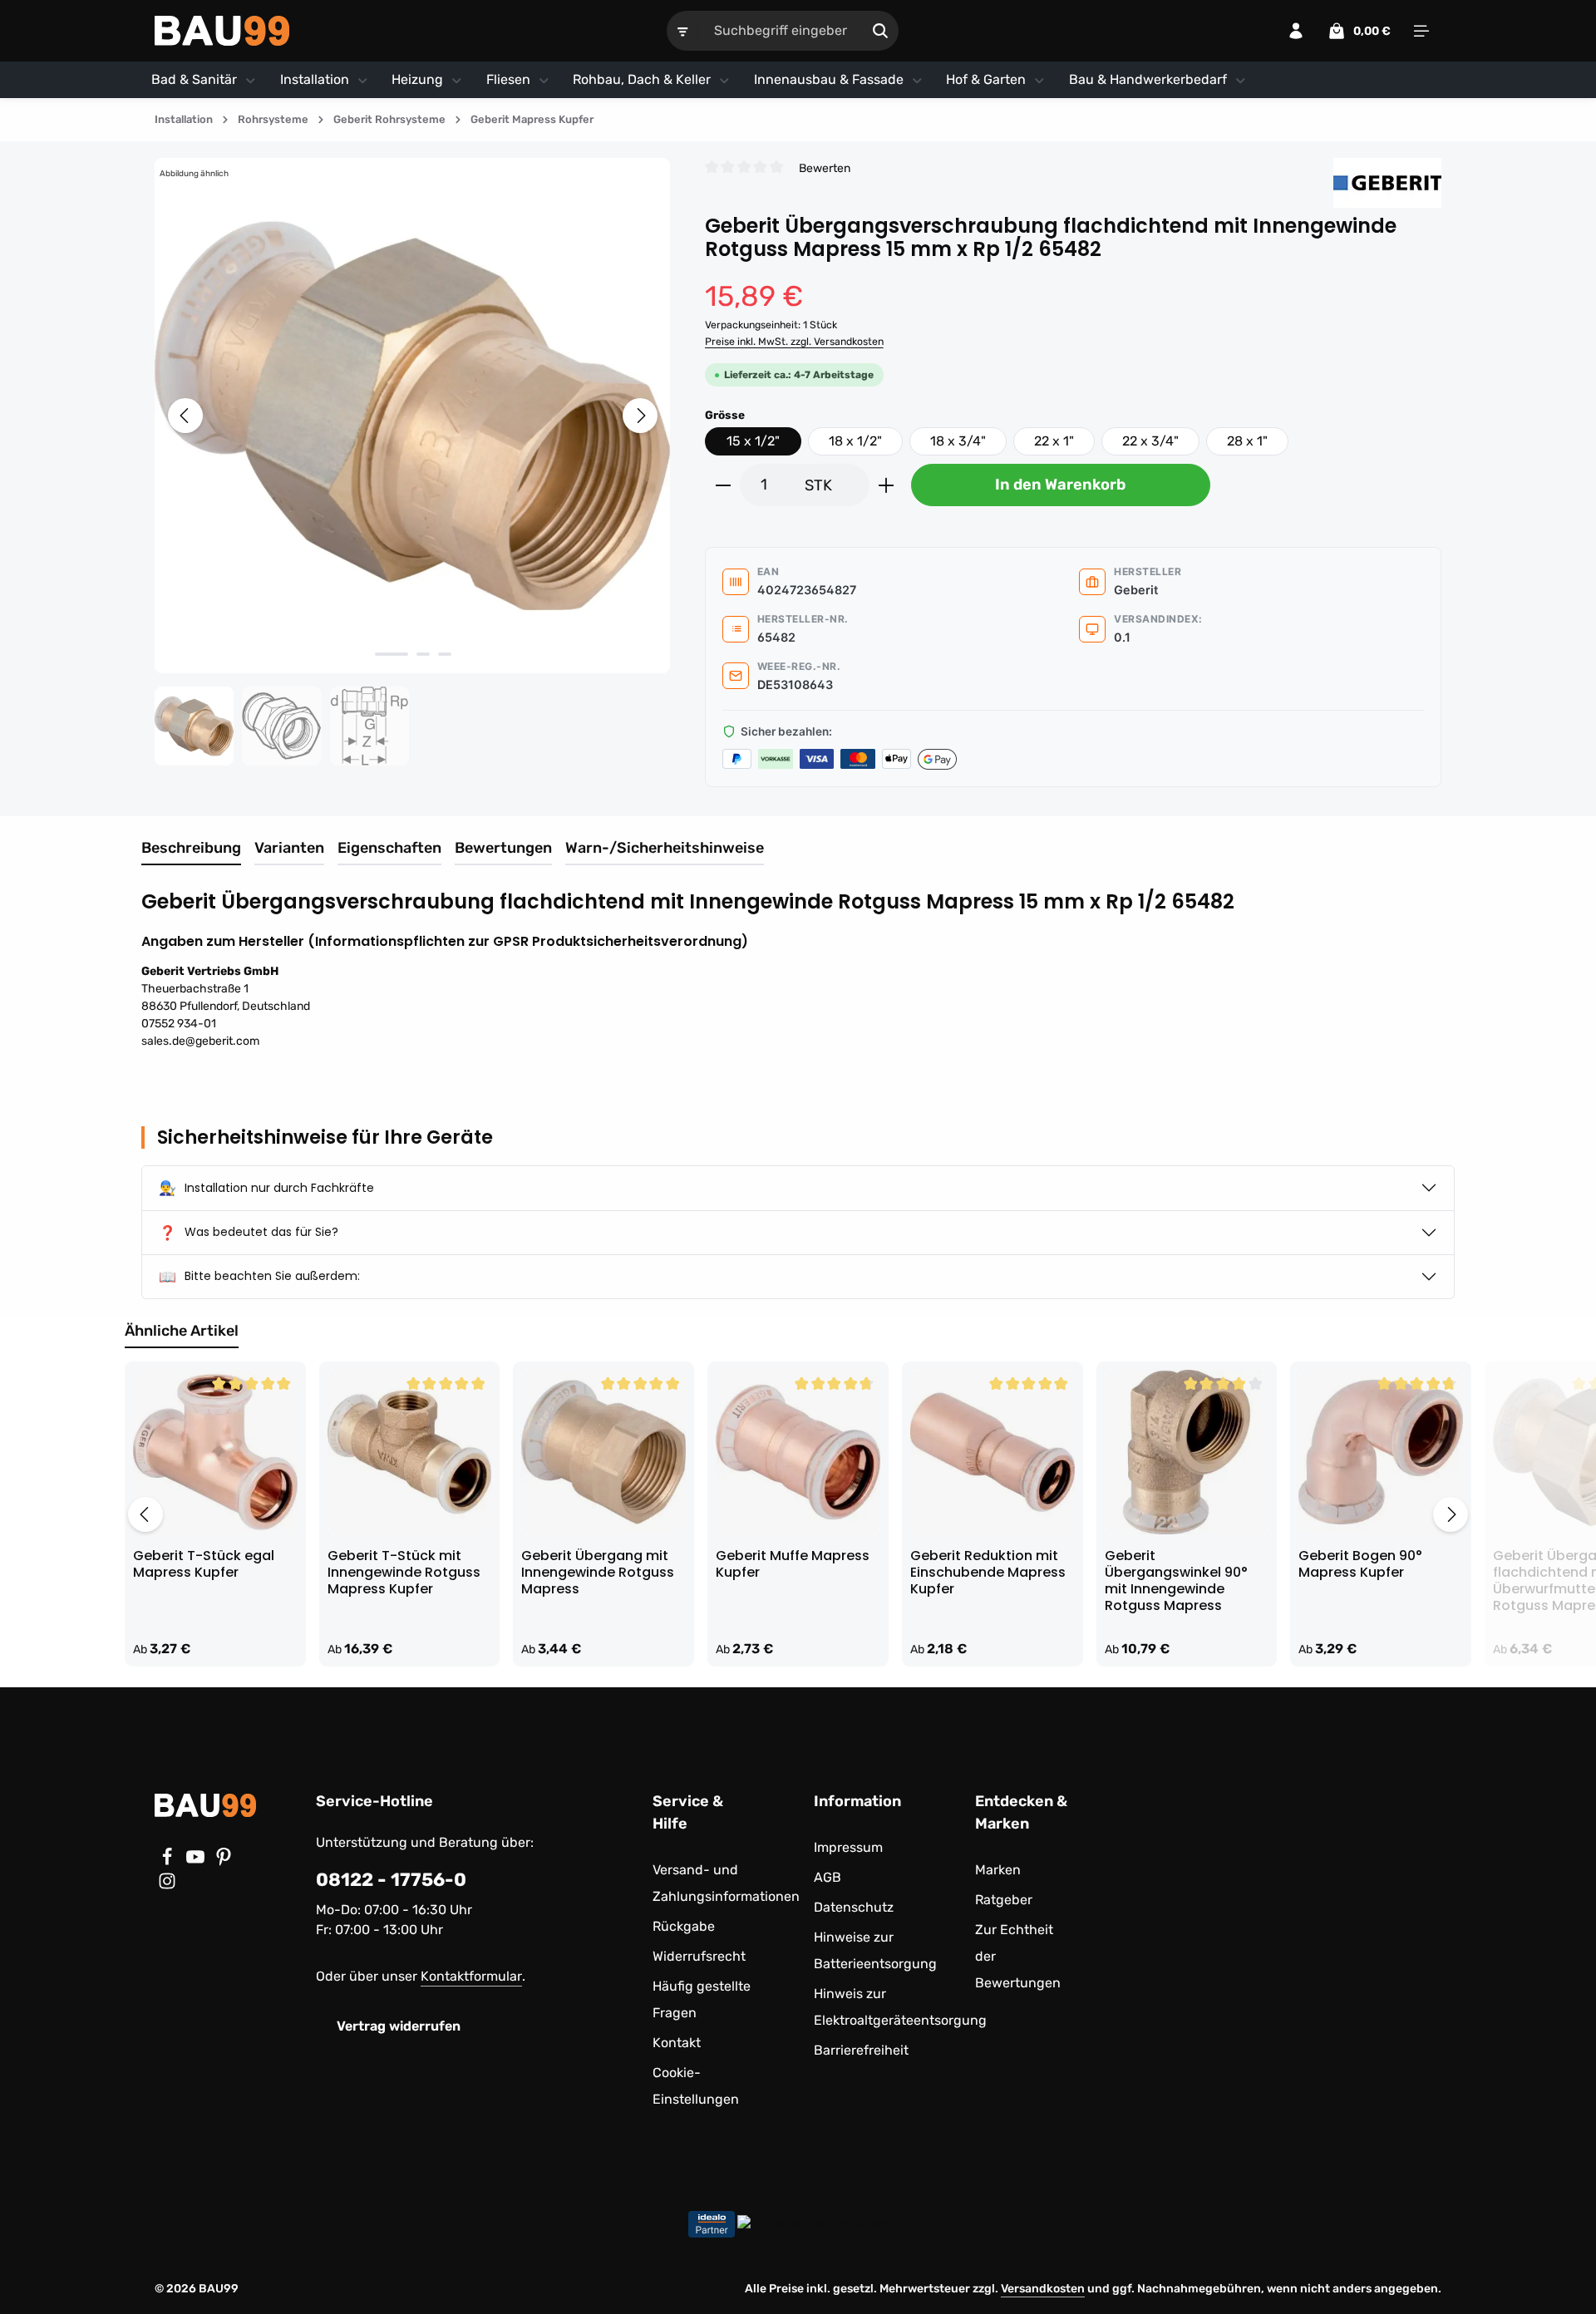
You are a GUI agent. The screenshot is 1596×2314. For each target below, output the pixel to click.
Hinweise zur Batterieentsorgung (875, 1950)
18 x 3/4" (958, 441)
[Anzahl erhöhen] (887, 485)
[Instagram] (167, 1886)
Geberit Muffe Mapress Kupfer (793, 1564)
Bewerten (825, 167)
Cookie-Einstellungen (696, 2086)
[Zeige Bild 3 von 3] (445, 654)
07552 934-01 (179, 1024)
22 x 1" (1054, 441)
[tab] (191, 849)
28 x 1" (1247, 441)
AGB (828, 1877)
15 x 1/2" (753, 441)
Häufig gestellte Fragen (702, 1999)
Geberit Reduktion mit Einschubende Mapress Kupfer (988, 1573)
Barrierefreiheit (861, 2050)
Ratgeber (1004, 1900)
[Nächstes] (640, 416)
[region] (413, 462)
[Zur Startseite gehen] (222, 31)
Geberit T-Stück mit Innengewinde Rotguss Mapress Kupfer (404, 1573)
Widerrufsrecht (699, 1956)
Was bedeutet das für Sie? (249, 1233)
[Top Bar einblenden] (1421, 31)
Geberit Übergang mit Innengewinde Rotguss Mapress (598, 1573)
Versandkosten (1043, 2289)
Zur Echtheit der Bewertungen (1018, 1956)
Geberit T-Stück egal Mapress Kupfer (204, 1564)
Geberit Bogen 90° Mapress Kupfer (1360, 1564)
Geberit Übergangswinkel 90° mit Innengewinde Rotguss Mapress (1176, 1581)
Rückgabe (684, 1926)
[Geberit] (1387, 183)
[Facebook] (169, 1861)
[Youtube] (197, 1861)
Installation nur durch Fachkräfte (266, 1188)
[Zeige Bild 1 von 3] (392, 654)
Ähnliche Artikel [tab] (182, 1331)
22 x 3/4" (1150, 441)
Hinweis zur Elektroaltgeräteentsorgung (900, 2007)
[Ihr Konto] (1296, 31)
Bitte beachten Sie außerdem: (259, 1277)
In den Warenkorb (1060, 485)
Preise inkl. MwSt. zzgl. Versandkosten (794, 342)
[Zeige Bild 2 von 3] (423, 654)
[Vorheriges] (185, 416)
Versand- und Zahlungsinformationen (726, 1883)
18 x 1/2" (855, 441)
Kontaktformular (471, 1976)
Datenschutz (854, 1907)
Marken (998, 1870)
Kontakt (677, 2043)
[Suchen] (881, 31)
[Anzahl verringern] (723, 485)
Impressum (848, 1847)
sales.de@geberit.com (200, 1041)
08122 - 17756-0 (391, 1880)
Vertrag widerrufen (399, 2026)
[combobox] (781, 31)
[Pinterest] (224, 1861)
